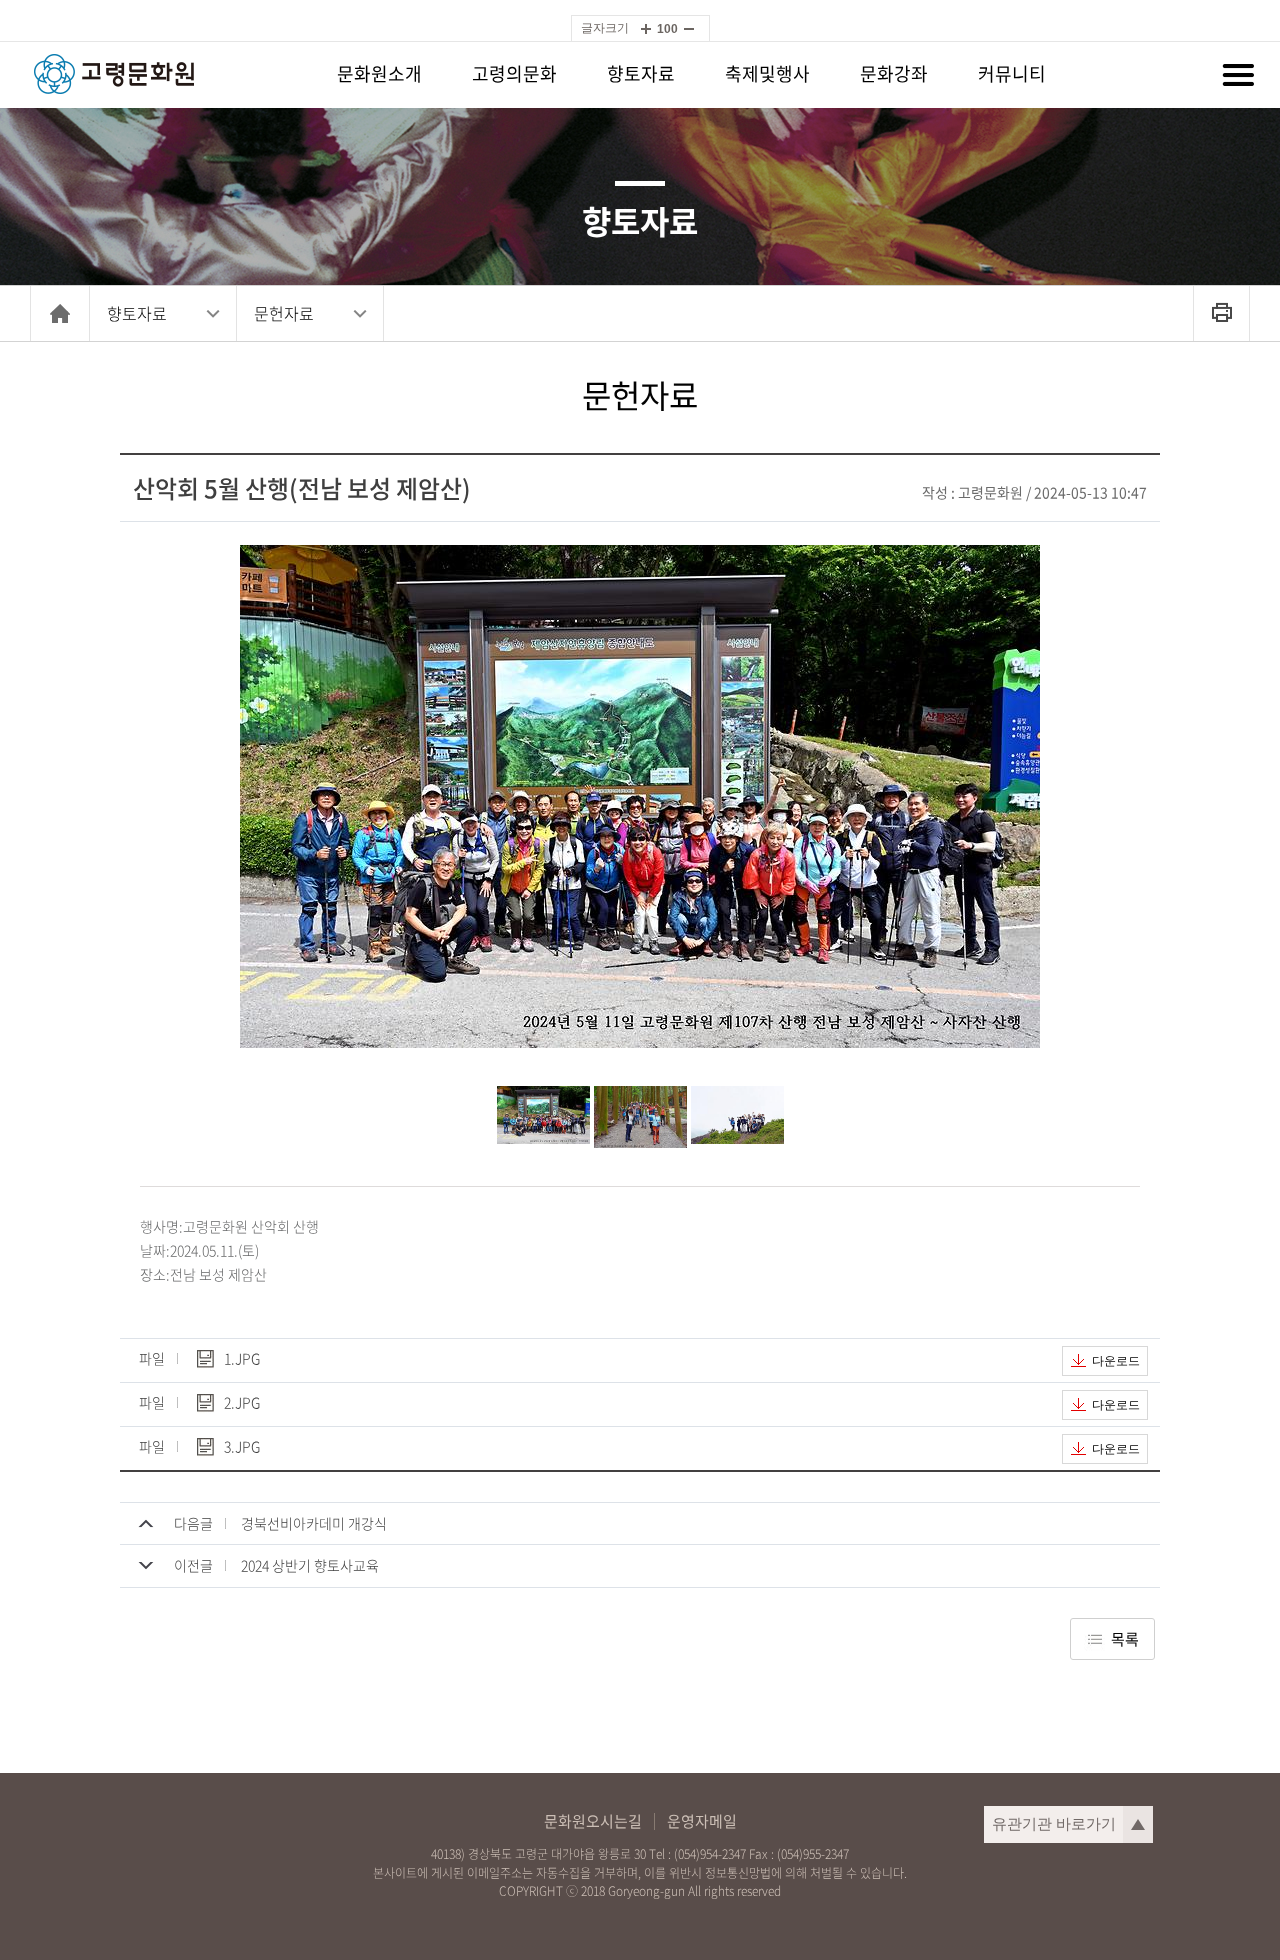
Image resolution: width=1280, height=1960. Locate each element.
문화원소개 (379, 73)
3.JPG (242, 1447)
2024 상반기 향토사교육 (310, 1565)
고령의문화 (514, 73)
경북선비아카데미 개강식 (314, 1523)
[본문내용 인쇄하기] (1221, 313)
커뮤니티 (1012, 73)
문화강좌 (894, 73)
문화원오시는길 (593, 1821)
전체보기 (1238, 75)
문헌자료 (284, 313)
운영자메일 (702, 1821)
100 (667, 29)
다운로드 (1116, 1361)
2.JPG (242, 1403)
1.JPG (242, 1359)
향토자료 (641, 73)
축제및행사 (767, 73)
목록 (1125, 1639)
